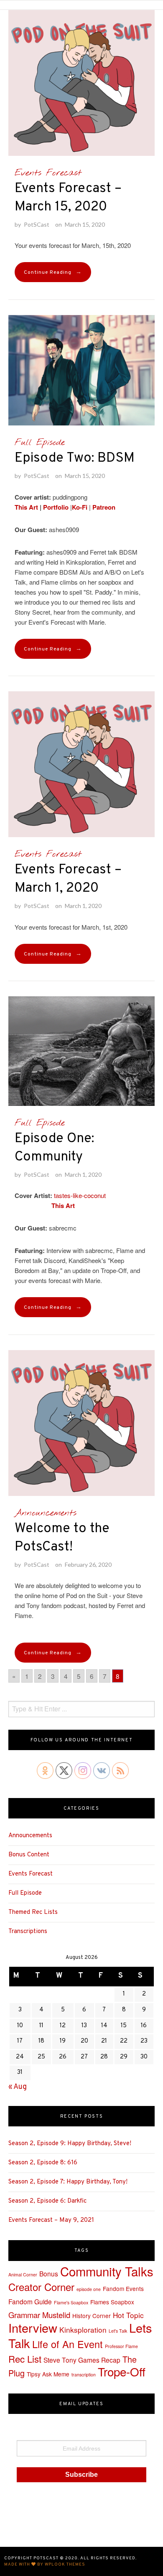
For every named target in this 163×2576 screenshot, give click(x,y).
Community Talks (107, 2271)
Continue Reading (53, 272)
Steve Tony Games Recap (82, 2360)
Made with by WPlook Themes (45, 2565)
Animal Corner (23, 2275)
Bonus (49, 2273)
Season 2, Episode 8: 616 (43, 2163)
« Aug (18, 2087)
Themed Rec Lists (33, 1912)
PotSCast (37, 224)
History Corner (92, 2316)
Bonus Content (29, 1855)
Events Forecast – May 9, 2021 (51, 2220)
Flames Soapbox (112, 2302)
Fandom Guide (30, 2301)
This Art (26, 507)
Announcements (46, 1513)
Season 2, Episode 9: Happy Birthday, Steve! (70, 2144)
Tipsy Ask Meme (48, 2374)
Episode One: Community (54, 1148)
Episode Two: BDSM (75, 458)
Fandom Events (123, 2288)
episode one (89, 2289)
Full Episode (40, 443)
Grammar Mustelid (39, 2315)
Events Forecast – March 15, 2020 (68, 198)
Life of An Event (67, 2344)
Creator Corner (41, 2287)
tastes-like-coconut (80, 1195)
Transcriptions (28, 1932)
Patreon (104, 507)
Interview (33, 2327)
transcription (84, 2375)
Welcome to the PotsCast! (62, 1538)
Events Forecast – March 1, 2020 (68, 879)
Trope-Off (122, 2371)
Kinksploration (83, 2330)
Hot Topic (128, 2315)
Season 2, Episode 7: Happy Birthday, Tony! (68, 2182)
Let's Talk (118, 2331)
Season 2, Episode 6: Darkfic (47, 2201)
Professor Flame (121, 2346)
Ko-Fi (80, 507)
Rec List (25, 2358)
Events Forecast (48, 173)
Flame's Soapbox (71, 2302)
